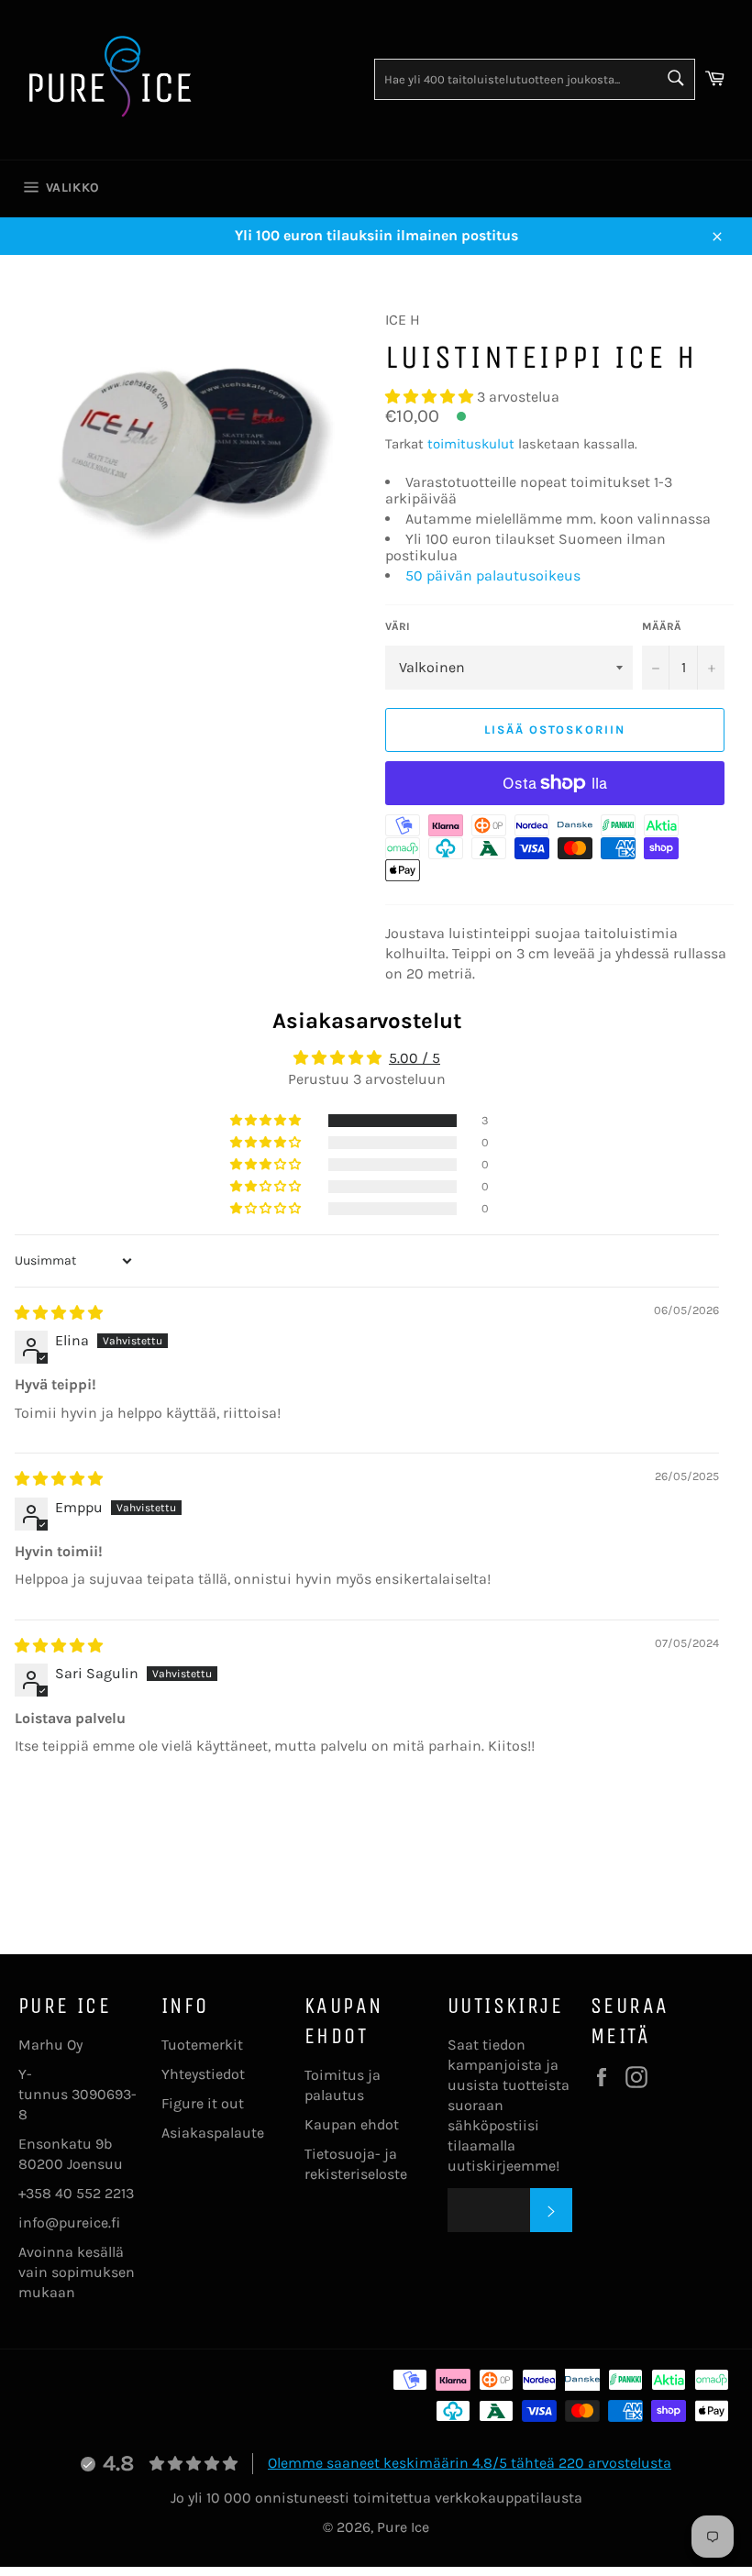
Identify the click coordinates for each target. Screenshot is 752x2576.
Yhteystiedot (203, 2074)
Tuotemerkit (202, 2045)
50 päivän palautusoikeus (493, 575)
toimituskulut (471, 444)
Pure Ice (403, 2527)
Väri (398, 626)
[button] (431, 397)
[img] (59, 1313)
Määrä (662, 626)
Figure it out (203, 2103)
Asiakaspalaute (213, 2133)
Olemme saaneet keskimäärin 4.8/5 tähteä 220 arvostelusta (470, 2463)
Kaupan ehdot (352, 2124)
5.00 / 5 (415, 1058)
